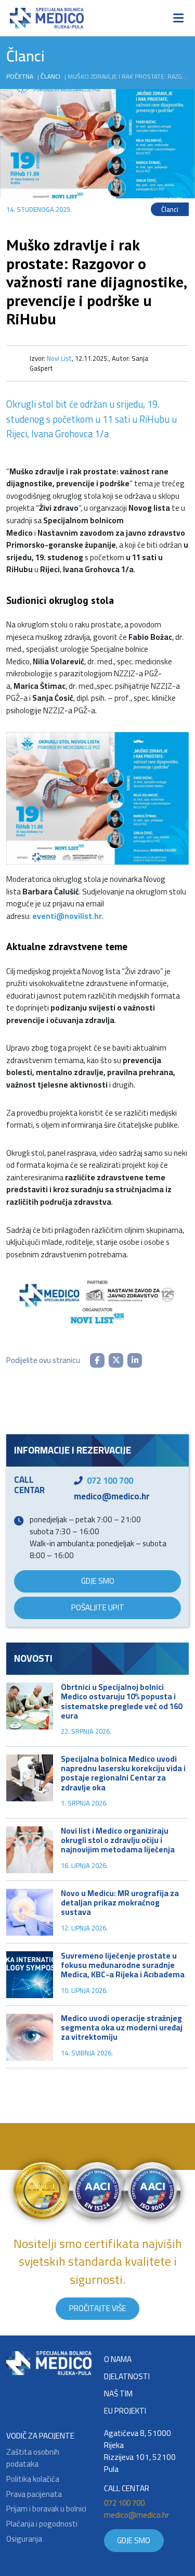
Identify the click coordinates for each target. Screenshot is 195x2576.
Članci (50, 76)
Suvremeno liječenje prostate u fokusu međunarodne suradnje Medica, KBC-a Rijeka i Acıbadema (123, 1965)
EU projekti (125, 2411)
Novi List (59, 358)
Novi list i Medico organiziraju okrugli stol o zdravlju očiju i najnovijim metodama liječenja (118, 1840)
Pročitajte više (98, 2308)
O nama (118, 2360)
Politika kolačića (33, 2479)
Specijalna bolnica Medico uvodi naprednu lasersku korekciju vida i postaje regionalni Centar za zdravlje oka (123, 1773)
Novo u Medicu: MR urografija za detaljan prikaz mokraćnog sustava (120, 1903)
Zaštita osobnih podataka (33, 2458)
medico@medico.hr (112, 1496)
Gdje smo (98, 1581)
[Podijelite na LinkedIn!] (135, 1360)
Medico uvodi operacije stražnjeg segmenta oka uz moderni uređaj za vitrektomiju (122, 2028)
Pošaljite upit (98, 1607)
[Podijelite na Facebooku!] (97, 1360)
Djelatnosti (127, 2377)
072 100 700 (110, 1481)
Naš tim (118, 2394)
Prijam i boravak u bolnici (46, 2509)
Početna (20, 76)
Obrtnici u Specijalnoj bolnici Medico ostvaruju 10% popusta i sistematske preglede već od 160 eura (121, 1701)
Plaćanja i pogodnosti (42, 2524)
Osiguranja (24, 2539)
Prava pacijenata (34, 2495)
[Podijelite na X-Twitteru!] (116, 1360)
